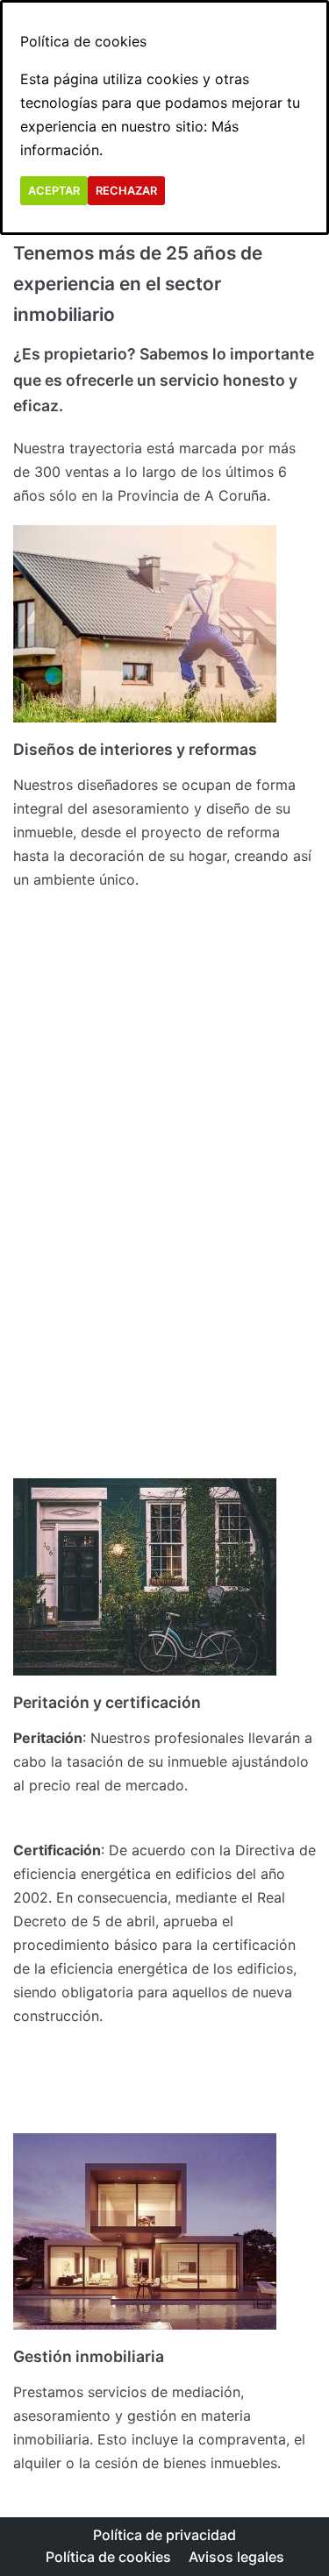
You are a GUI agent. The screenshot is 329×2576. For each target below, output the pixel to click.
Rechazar (126, 191)
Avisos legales (236, 2557)
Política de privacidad (164, 2535)
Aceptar (54, 191)
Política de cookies (108, 2557)
